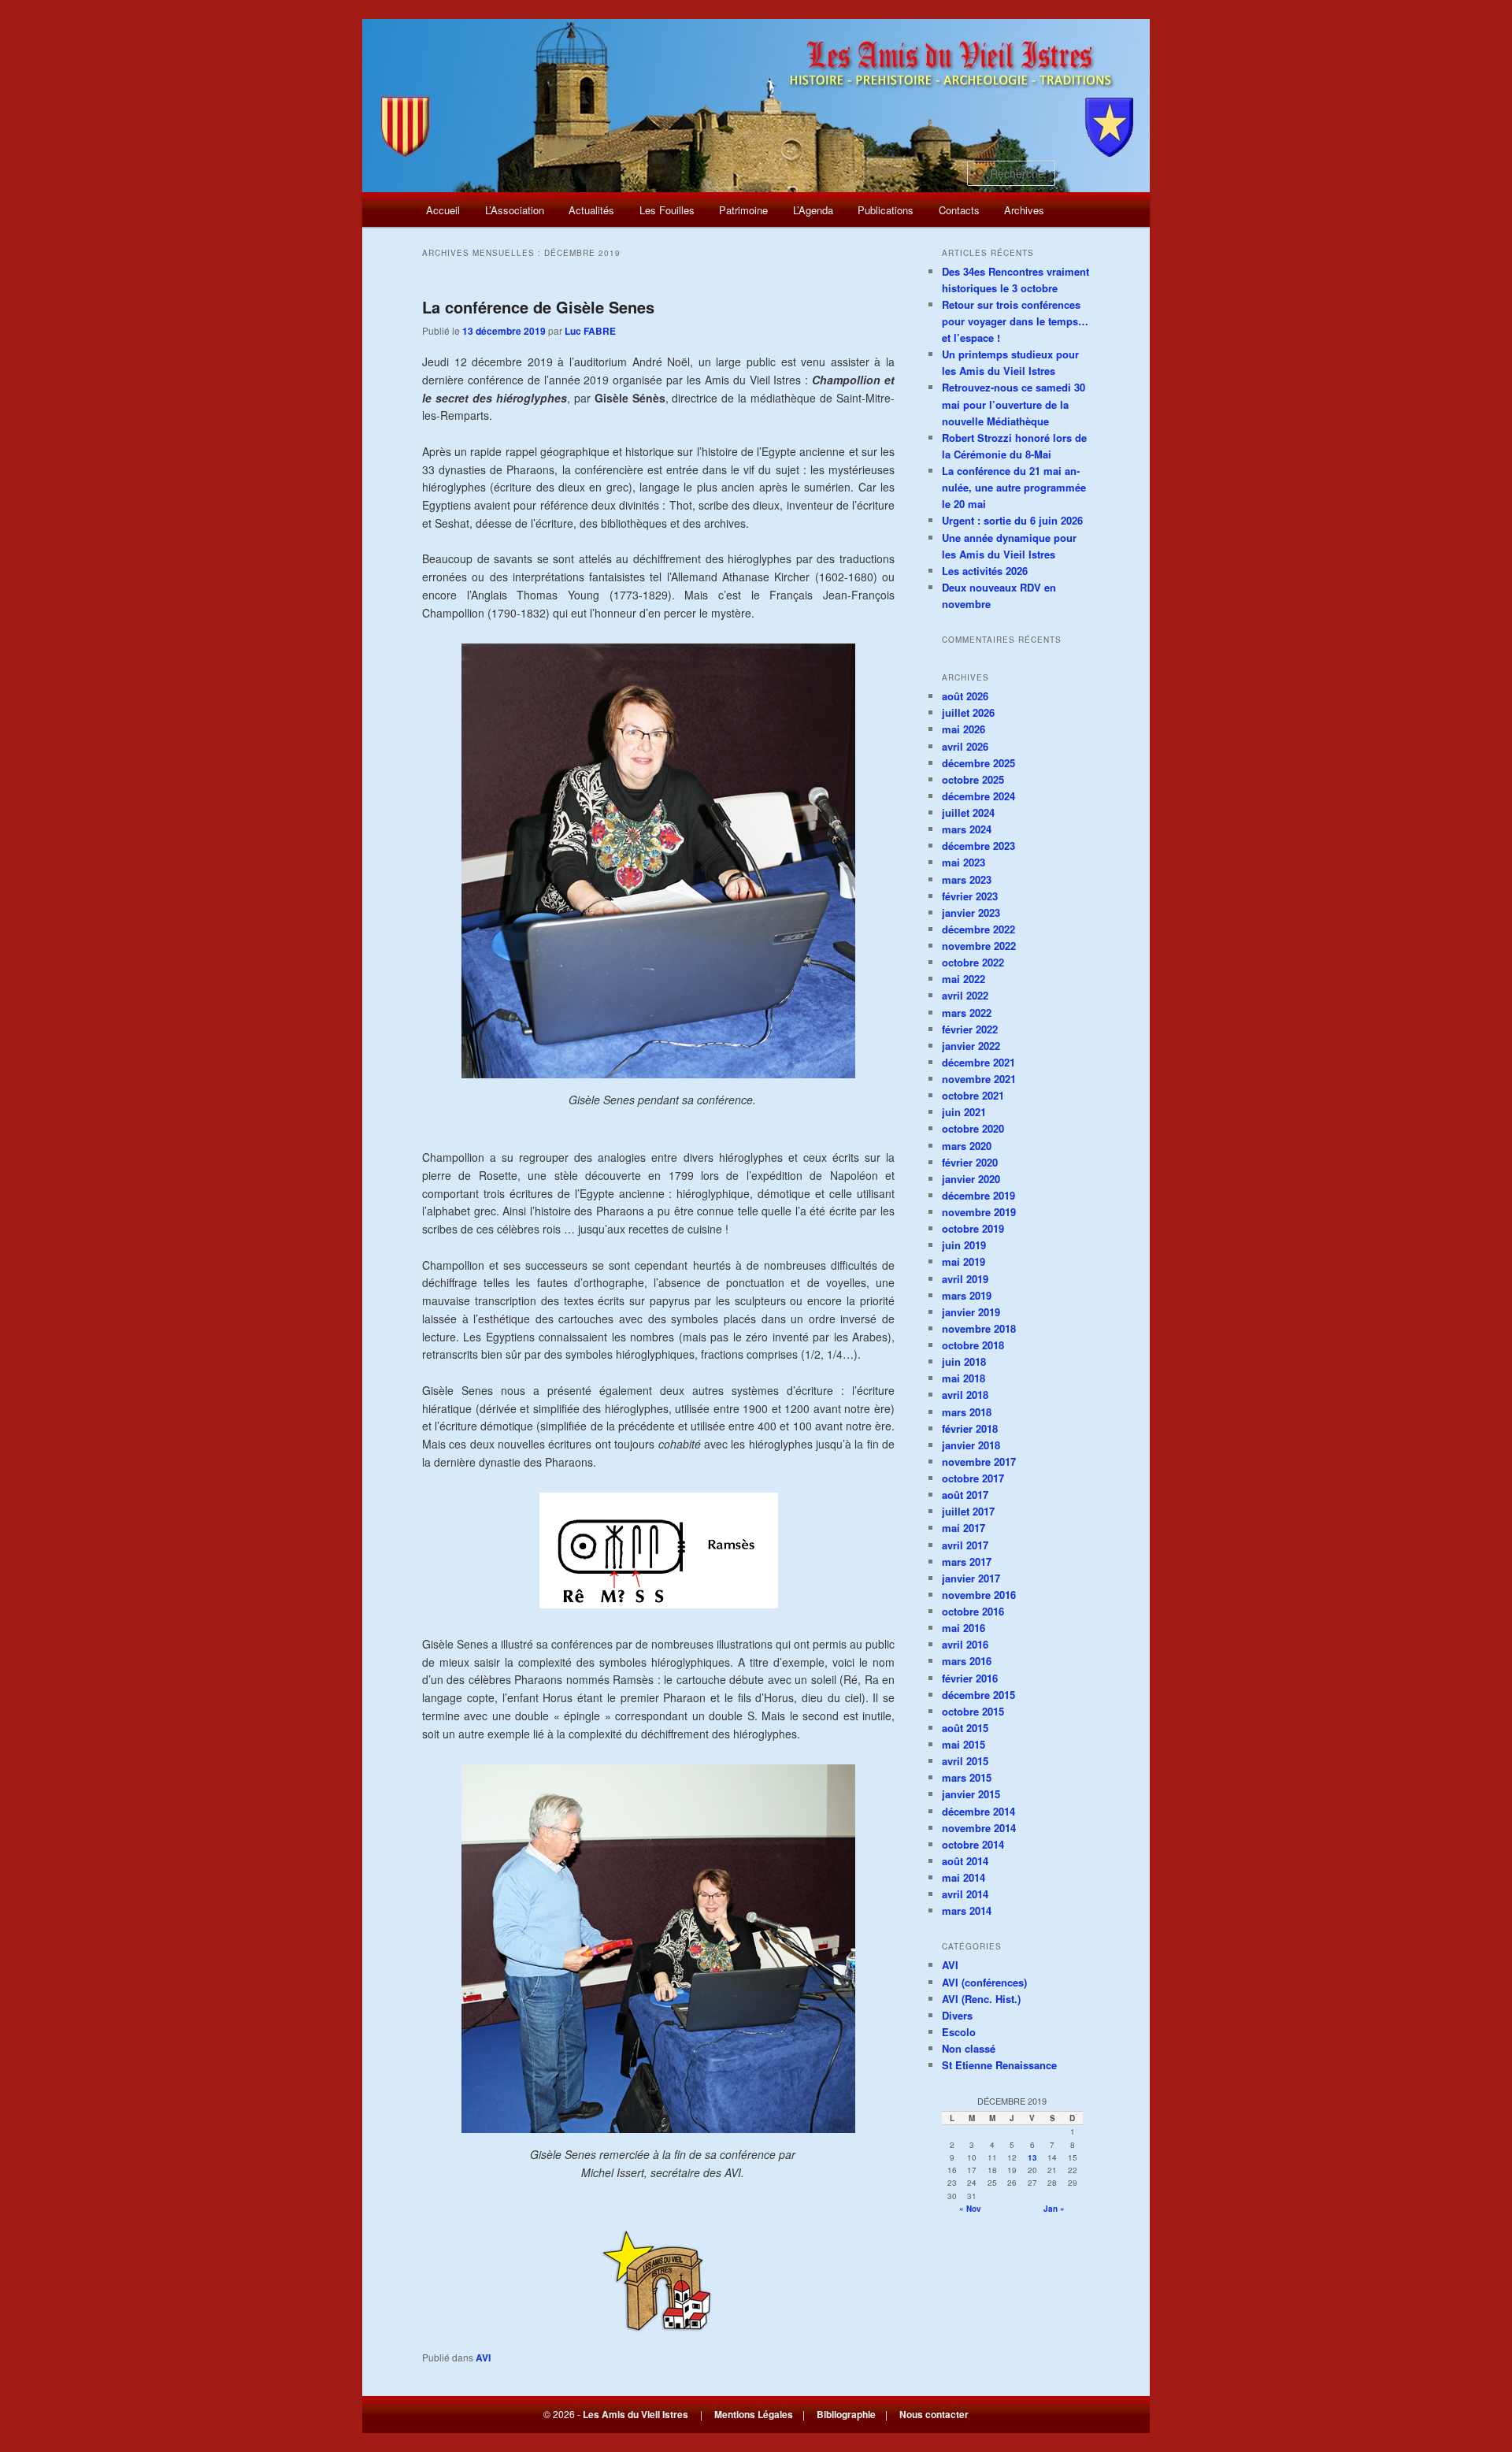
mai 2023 (964, 862)
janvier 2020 (971, 1179)
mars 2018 (967, 1412)
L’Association (515, 210)
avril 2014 (965, 1894)
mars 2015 (967, 1777)
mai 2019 (964, 1261)
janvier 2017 (971, 1578)
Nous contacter (934, 2414)
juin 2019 (964, 1245)
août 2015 (965, 1728)
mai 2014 (964, 1877)
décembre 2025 (978, 763)
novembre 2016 (979, 1595)
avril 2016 (965, 1644)
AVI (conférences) (984, 1982)
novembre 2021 (979, 1079)
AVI (483, 2357)
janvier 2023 (971, 913)
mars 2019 (967, 1295)
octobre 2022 (973, 962)
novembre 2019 (979, 1212)
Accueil (443, 210)
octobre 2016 (973, 1611)
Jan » (1054, 2209)
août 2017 (965, 1495)
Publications (886, 210)
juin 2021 (964, 1112)
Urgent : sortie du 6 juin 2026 (1012, 520)
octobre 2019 (973, 1228)
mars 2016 (967, 1661)
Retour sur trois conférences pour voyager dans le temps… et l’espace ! (1015, 321)
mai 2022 (964, 979)
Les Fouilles (667, 210)
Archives (1024, 210)
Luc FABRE (590, 331)
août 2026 (965, 696)
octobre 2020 (973, 1128)
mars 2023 (967, 879)
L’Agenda (813, 210)
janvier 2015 (971, 1794)
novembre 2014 (979, 1828)
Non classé (969, 2048)
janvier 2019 (971, 1312)
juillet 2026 (968, 712)
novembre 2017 (979, 1462)
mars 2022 (967, 1013)
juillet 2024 (968, 812)
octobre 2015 (973, 1711)
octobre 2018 (973, 1345)
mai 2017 (964, 1528)
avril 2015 (965, 1761)
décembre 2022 (978, 929)
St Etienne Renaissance (999, 2065)
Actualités (591, 210)
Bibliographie (846, 2414)
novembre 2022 (979, 946)
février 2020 (970, 1162)
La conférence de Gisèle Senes (538, 307)
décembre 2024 (978, 796)
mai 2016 (964, 1628)
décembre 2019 (978, 1195)
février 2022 (970, 1029)
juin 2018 (964, 1361)
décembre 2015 (978, 1695)
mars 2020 (967, 1146)
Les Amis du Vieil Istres (636, 2414)
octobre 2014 (973, 1844)
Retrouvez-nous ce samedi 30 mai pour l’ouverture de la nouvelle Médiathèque (1014, 404)
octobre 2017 (973, 1478)
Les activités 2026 (985, 571)
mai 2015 (964, 1744)
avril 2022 (965, 995)
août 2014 (965, 1861)
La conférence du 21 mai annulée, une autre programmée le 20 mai (1014, 487)
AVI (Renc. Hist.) (981, 1999)
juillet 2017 (968, 1511)
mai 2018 (964, 1378)
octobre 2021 (973, 1095)
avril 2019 (965, 1279)
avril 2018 (965, 1395)
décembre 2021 (978, 1062)
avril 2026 (965, 746)
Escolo (959, 2032)
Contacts (959, 210)
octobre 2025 (973, 779)
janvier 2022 (971, 1046)
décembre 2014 (978, 1811)
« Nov (970, 2209)
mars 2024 (967, 829)
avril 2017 (965, 1545)
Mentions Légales (754, 2414)
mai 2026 (964, 729)
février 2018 (970, 1428)
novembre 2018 (979, 1328)
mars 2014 (967, 1910)
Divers (957, 2015)
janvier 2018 (971, 1445)
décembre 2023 (978, 846)
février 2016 (970, 1678)
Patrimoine (743, 210)
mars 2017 (967, 1562)
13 (1032, 2157)
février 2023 (970, 896)
